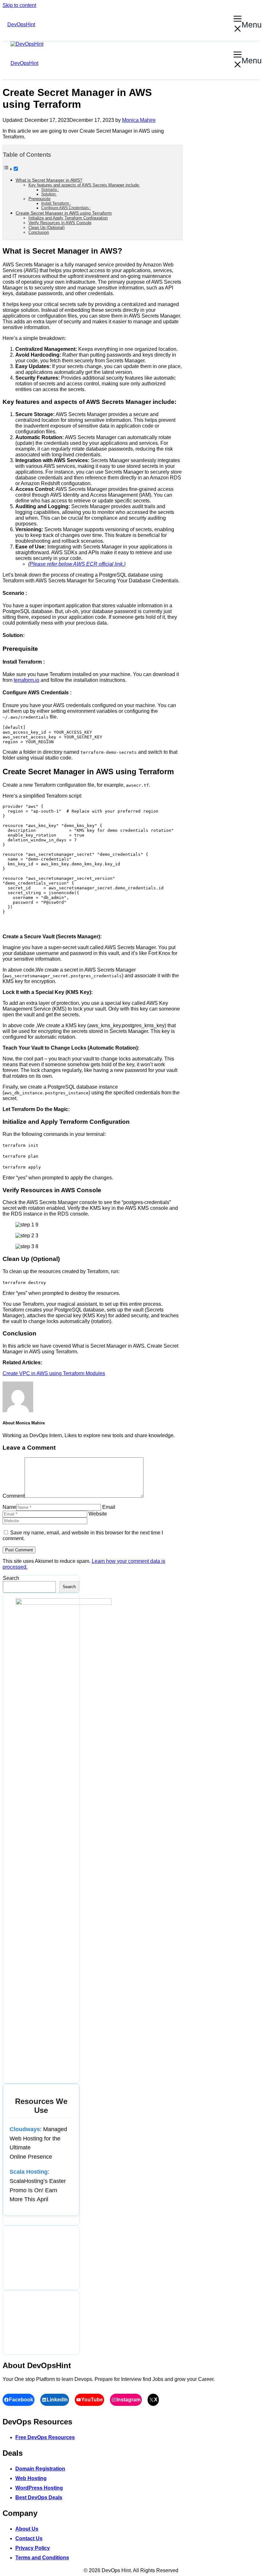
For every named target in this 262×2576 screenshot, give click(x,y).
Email (109, 1507)
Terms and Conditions (42, 2558)
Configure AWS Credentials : (66, 208)
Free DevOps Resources (45, 2437)
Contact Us (29, 2538)
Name (9, 1507)
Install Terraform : (56, 203)
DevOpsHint (21, 24)
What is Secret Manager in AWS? (49, 180)
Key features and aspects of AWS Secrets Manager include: (84, 185)
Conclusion (39, 232)
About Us (27, 2529)
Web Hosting (31, 2478)
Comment (14, 1496)
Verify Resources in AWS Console (60, 223)
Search (11, 1578)
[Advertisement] (41, 2258)
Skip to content (19, 5)
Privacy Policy (33, 2548)
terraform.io (27, 680)
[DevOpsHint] (27, 44)
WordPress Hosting (39, 2488)
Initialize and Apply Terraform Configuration (68, 218)
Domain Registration (40, 2469)
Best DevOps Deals (39, 2497)
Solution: (49, 194)
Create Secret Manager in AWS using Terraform (64, 213)
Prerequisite (39, 199)
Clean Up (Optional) (46, 228)
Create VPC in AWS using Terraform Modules (54, 1373)
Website (98, 1514)
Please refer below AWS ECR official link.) (78, 564)
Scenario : (50, 189)
